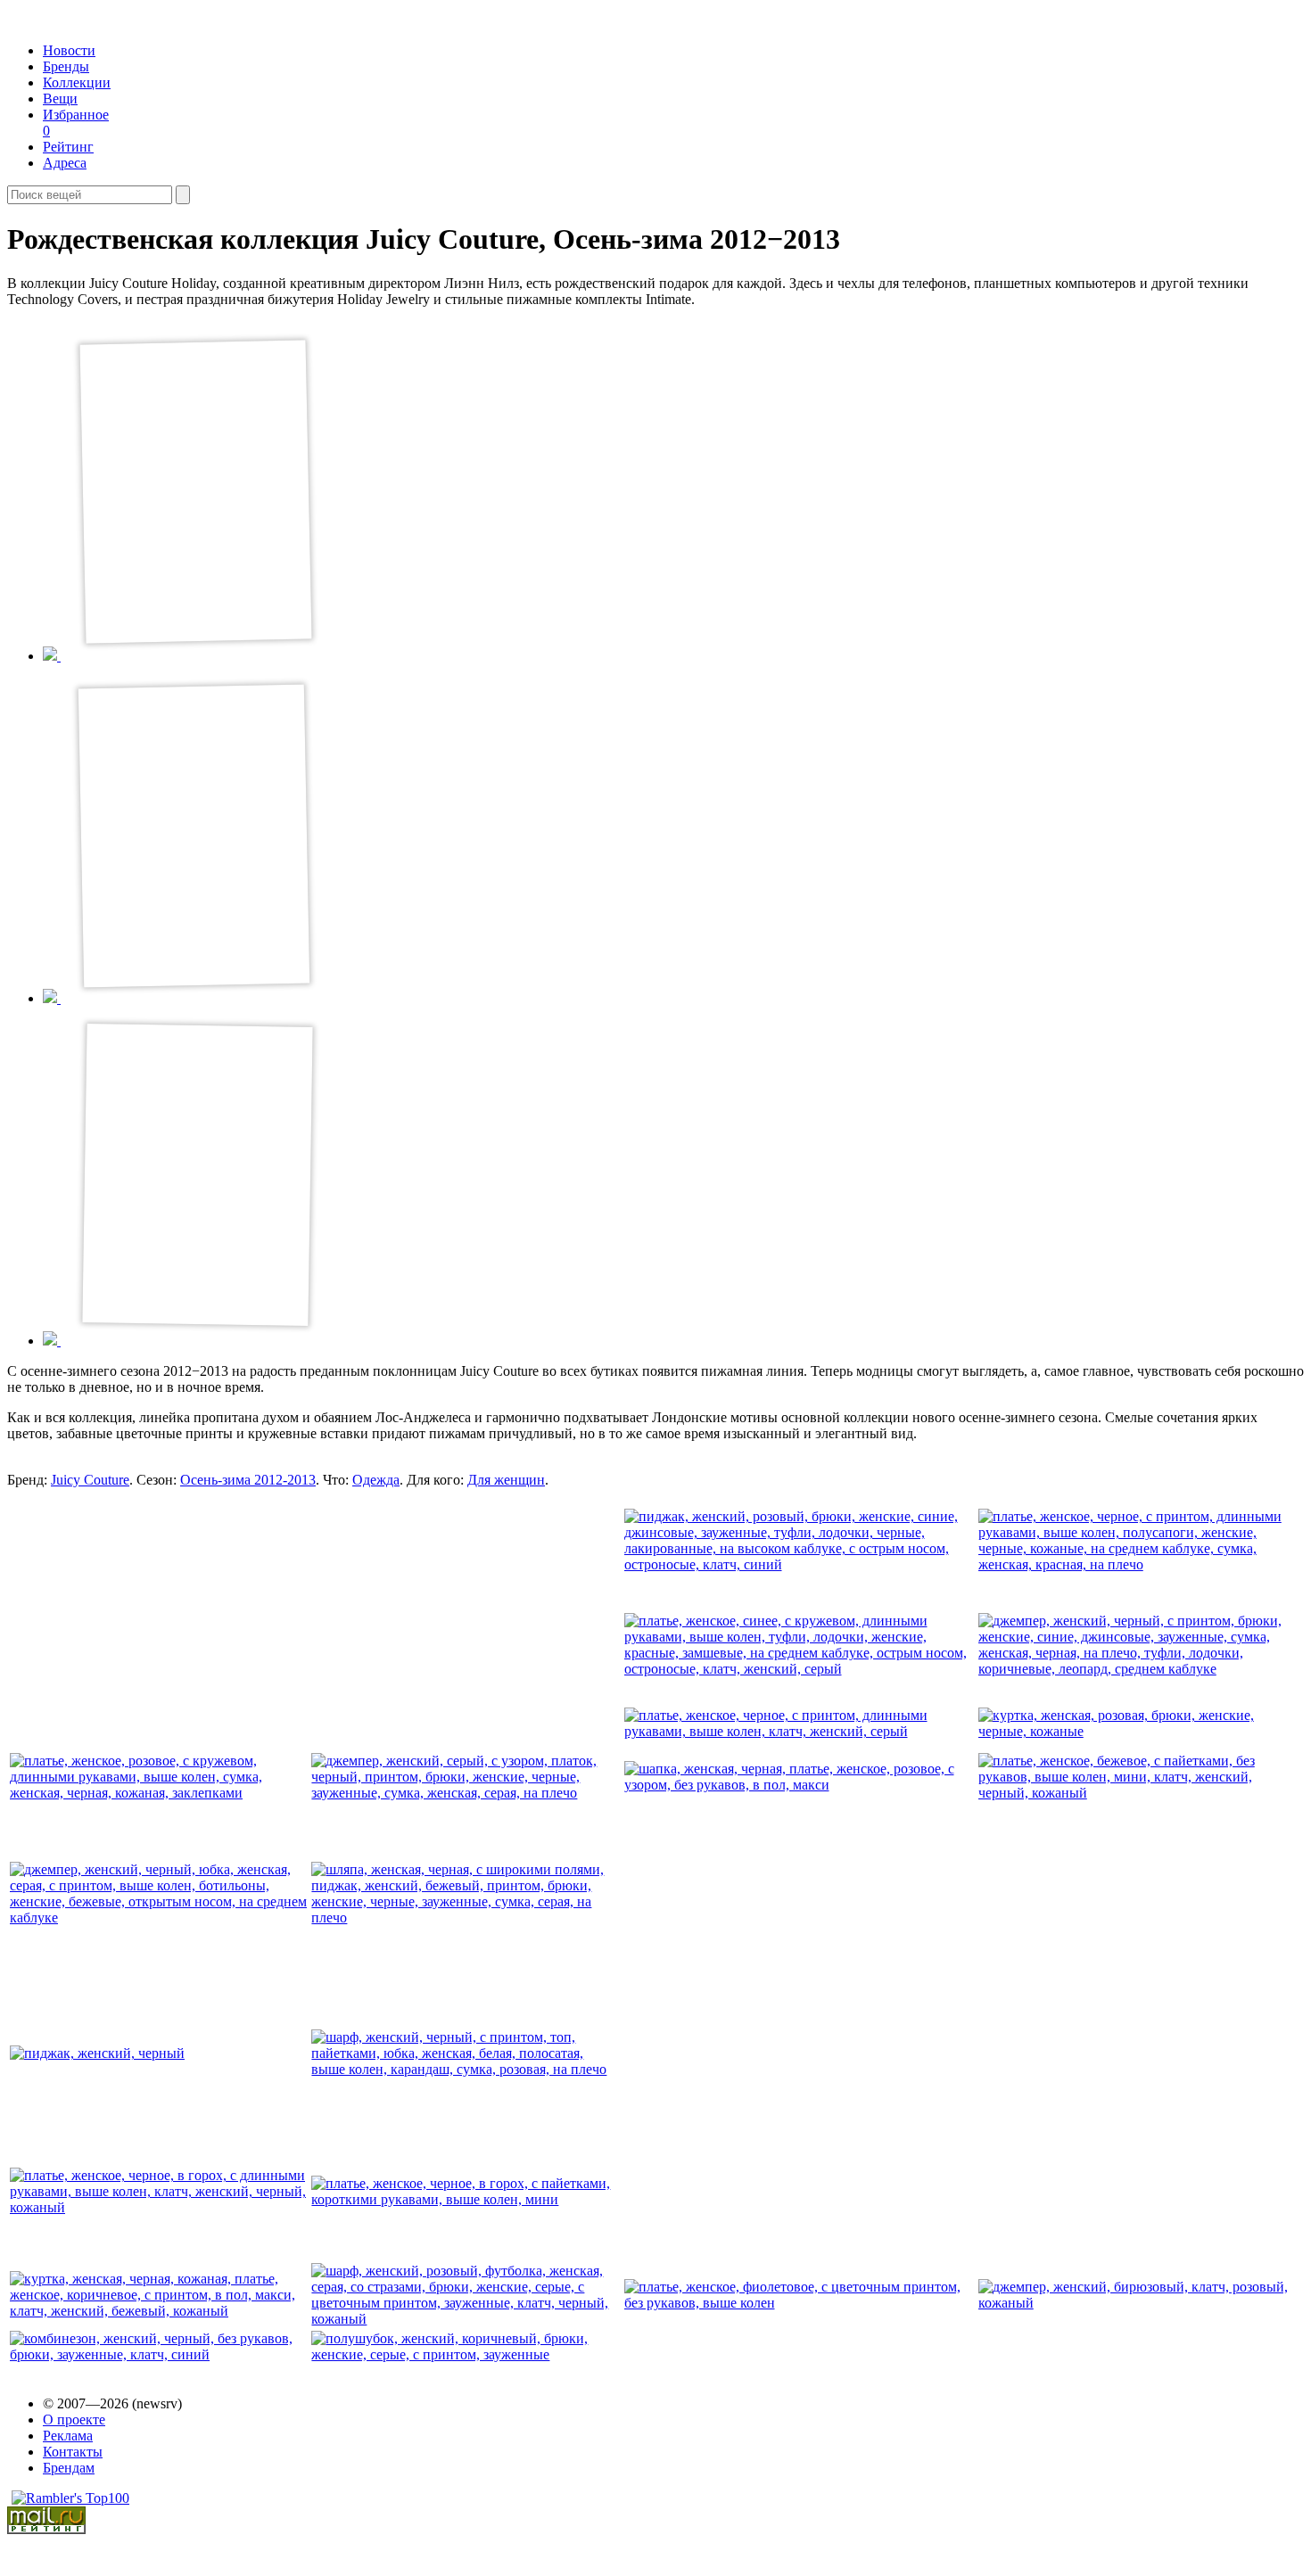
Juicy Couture (90, 1480)
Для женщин (506, 1480)
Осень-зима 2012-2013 (248, 1480)
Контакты (73, 2452)
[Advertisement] (162, 1618)
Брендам (69, 2468)
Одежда (376, 1480)
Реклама (68, 2436)
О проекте (74, 2420)
